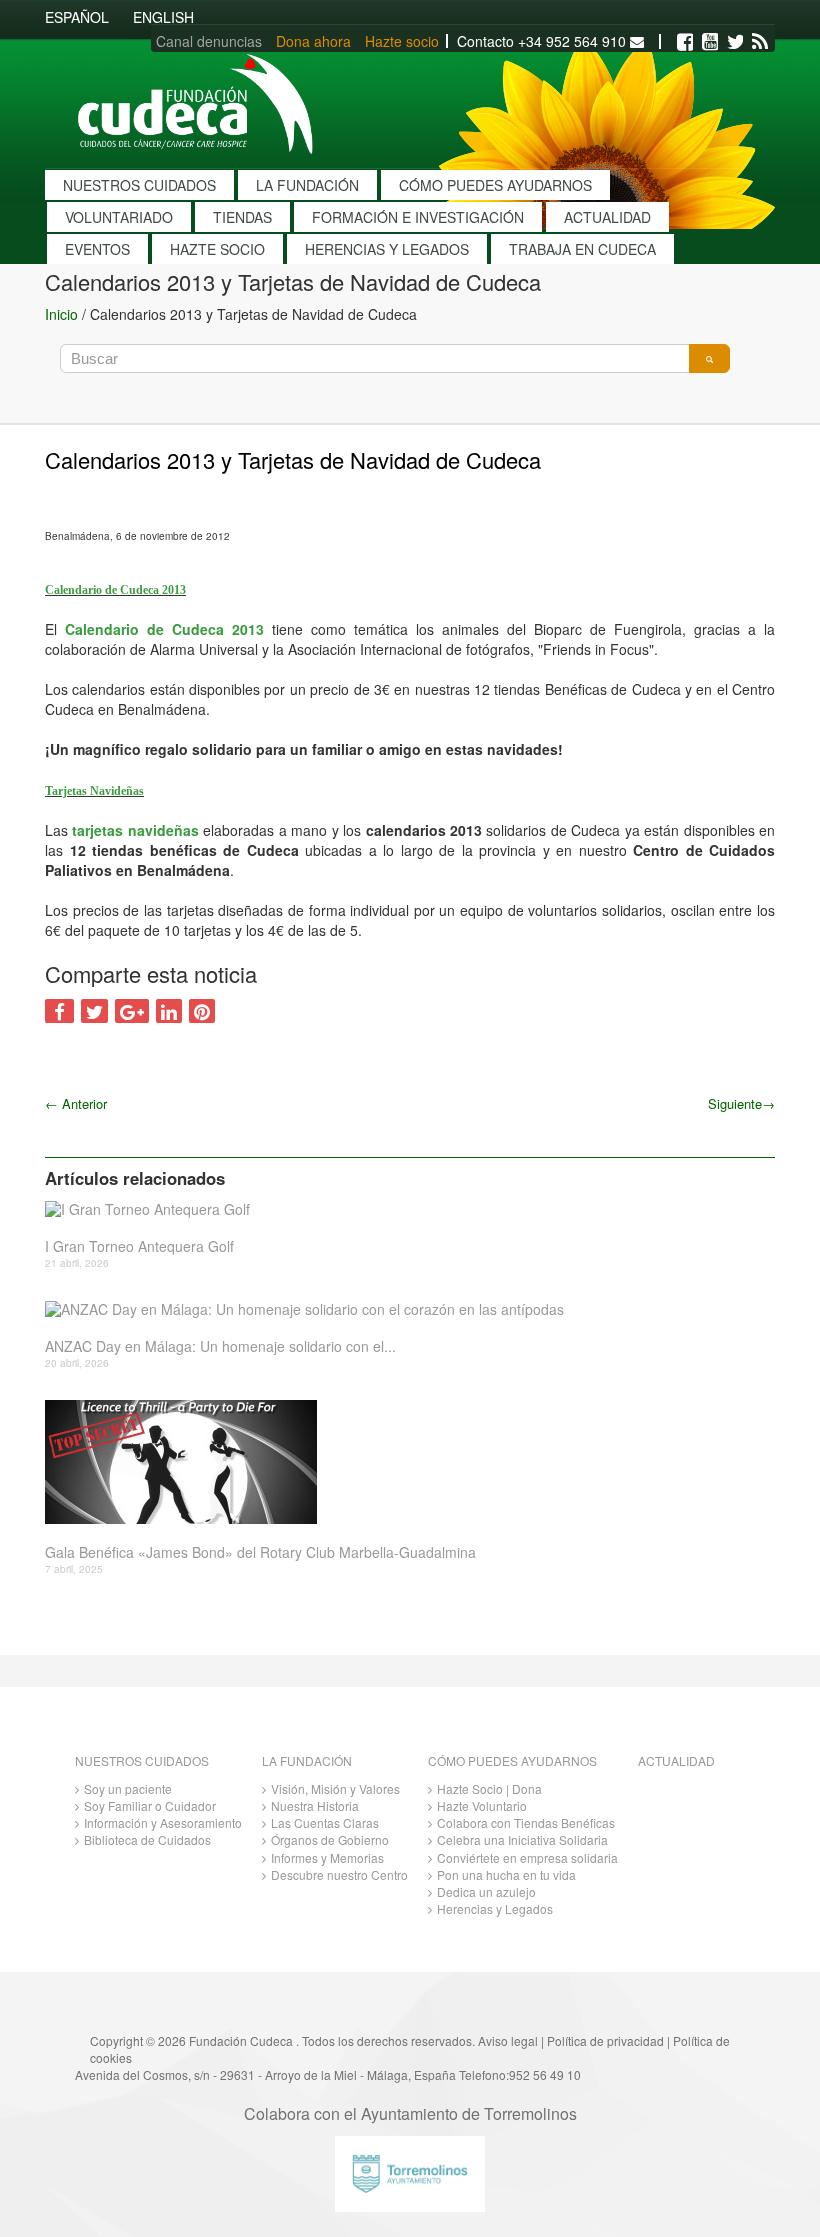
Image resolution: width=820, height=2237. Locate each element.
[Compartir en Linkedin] (169, 1011)
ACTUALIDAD (607, 217)
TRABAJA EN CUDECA (582, 249)
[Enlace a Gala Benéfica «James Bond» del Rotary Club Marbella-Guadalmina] (402, 1462)
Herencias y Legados (495, 1908)
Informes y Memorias (327, 1857)
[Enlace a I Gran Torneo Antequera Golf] (402, 1208)
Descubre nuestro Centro (339, 1874)
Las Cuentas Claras (325, 1822)
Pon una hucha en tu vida (506, 1874)
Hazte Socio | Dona (489, 1788)
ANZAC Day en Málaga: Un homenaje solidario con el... (220, 1346)
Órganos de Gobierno (330, 1839)
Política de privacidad (605, 2040)
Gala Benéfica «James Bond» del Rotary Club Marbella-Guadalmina (260, 1552)
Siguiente (741, 1103)
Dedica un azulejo (486, 1891)
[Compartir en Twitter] (94, 1011)
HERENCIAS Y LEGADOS (387, 249)
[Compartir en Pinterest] (202, 1011)
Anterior (76, 1103)
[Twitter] (735, 42)
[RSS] (760, 42)
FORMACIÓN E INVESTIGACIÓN (418, 217)
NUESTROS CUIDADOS (139, 185)
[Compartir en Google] (132, 1011)
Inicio (61, 314)
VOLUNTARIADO (119, 217)
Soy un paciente (128, 1788)
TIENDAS (242, 217)
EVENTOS (97, 249)
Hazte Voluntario (482, 1805)
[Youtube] (710, 42)
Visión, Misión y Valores (335, 1788)
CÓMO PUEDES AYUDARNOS (495, 185)
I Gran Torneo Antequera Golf (139, 1246)
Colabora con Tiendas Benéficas (526, 1822)
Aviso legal (508, 2040)
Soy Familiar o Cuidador (150, 1805)
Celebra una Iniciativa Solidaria (522, 1839)
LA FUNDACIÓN (307, 185)
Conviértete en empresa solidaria (527, 1857)
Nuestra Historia (315, 1805)
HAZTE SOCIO (217, 249)
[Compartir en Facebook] (59, 1011)
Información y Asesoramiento (163, 1822)
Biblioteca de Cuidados (147, 1839)
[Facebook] (685, 42)
